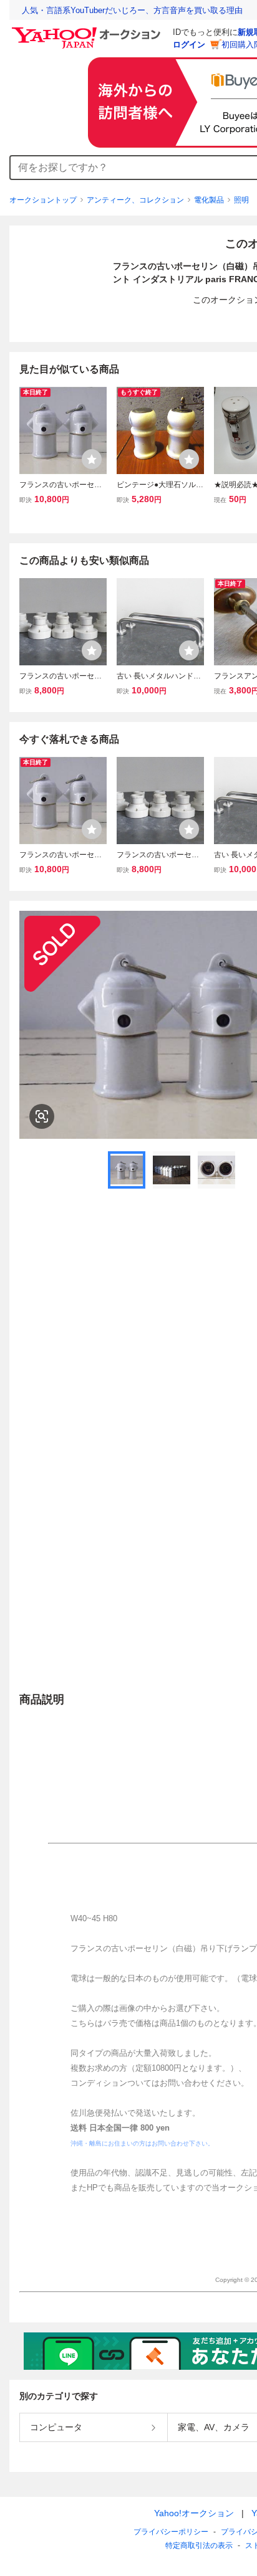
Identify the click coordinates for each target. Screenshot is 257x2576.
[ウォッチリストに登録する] (92, 459)
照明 (241, 200)
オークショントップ (43, 200)
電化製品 (209, 200)
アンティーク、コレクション (135, 200)
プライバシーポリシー (171, 2532)
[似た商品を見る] (42, 1116)
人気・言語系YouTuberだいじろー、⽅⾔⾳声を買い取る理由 (132, 10)
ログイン (189, 45)
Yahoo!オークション (194, 2513)
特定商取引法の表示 (199, 2545)
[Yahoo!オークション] (88, 31)
